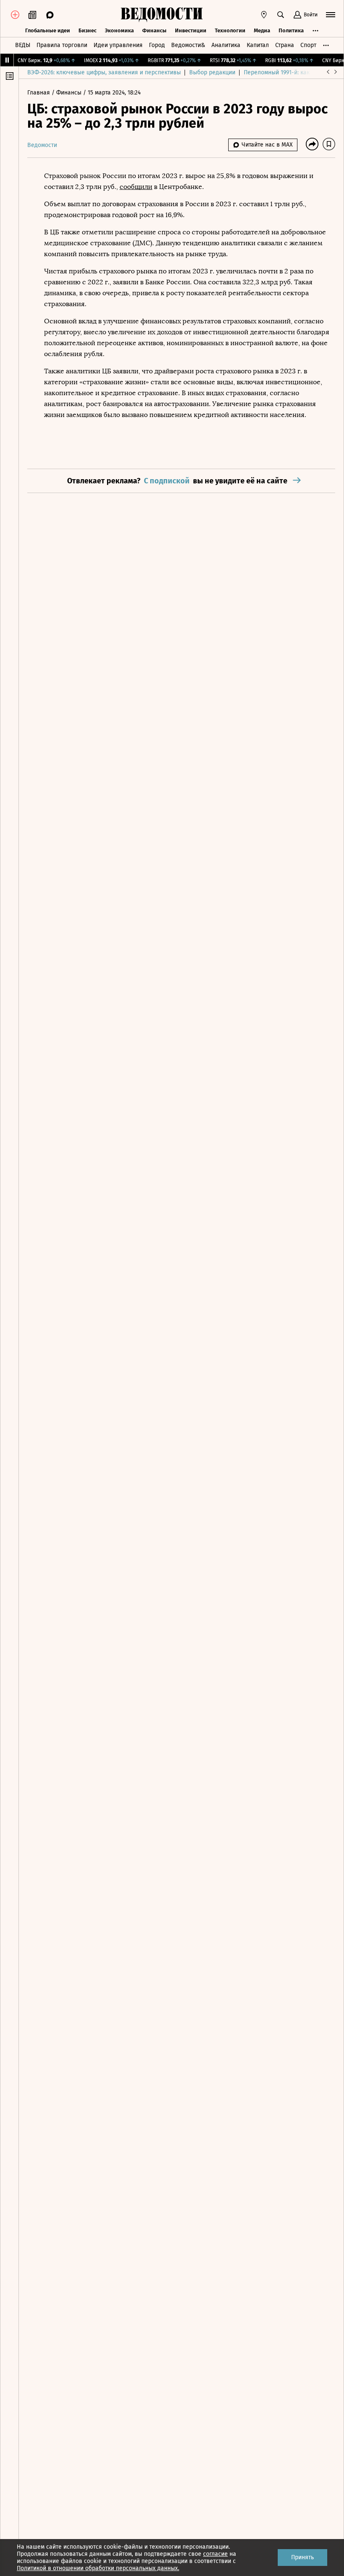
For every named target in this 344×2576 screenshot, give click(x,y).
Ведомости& (188, 45)
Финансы (154, 30)
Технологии (230, 30)
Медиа (262, 30)
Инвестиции (191, 30)
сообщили (136, 187)
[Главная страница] (162, 15)
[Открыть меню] (331, 15)
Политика (291, 30)
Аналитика (226, 45)
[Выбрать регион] (264, 15)
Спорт (308, 45)
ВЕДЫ (23, 45)
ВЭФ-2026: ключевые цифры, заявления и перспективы (104, 72)
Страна (285, 45)
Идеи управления (118, 45)
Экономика (119, 30)
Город (157, 45)
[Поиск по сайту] (281, 15)
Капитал (258, 45)
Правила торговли (62, 45)
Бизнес (87, 30)
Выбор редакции (212, 72)
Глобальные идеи (48, 30)
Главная (39, 93)
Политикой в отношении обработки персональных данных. (98, 2568)
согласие (215, 2554)
